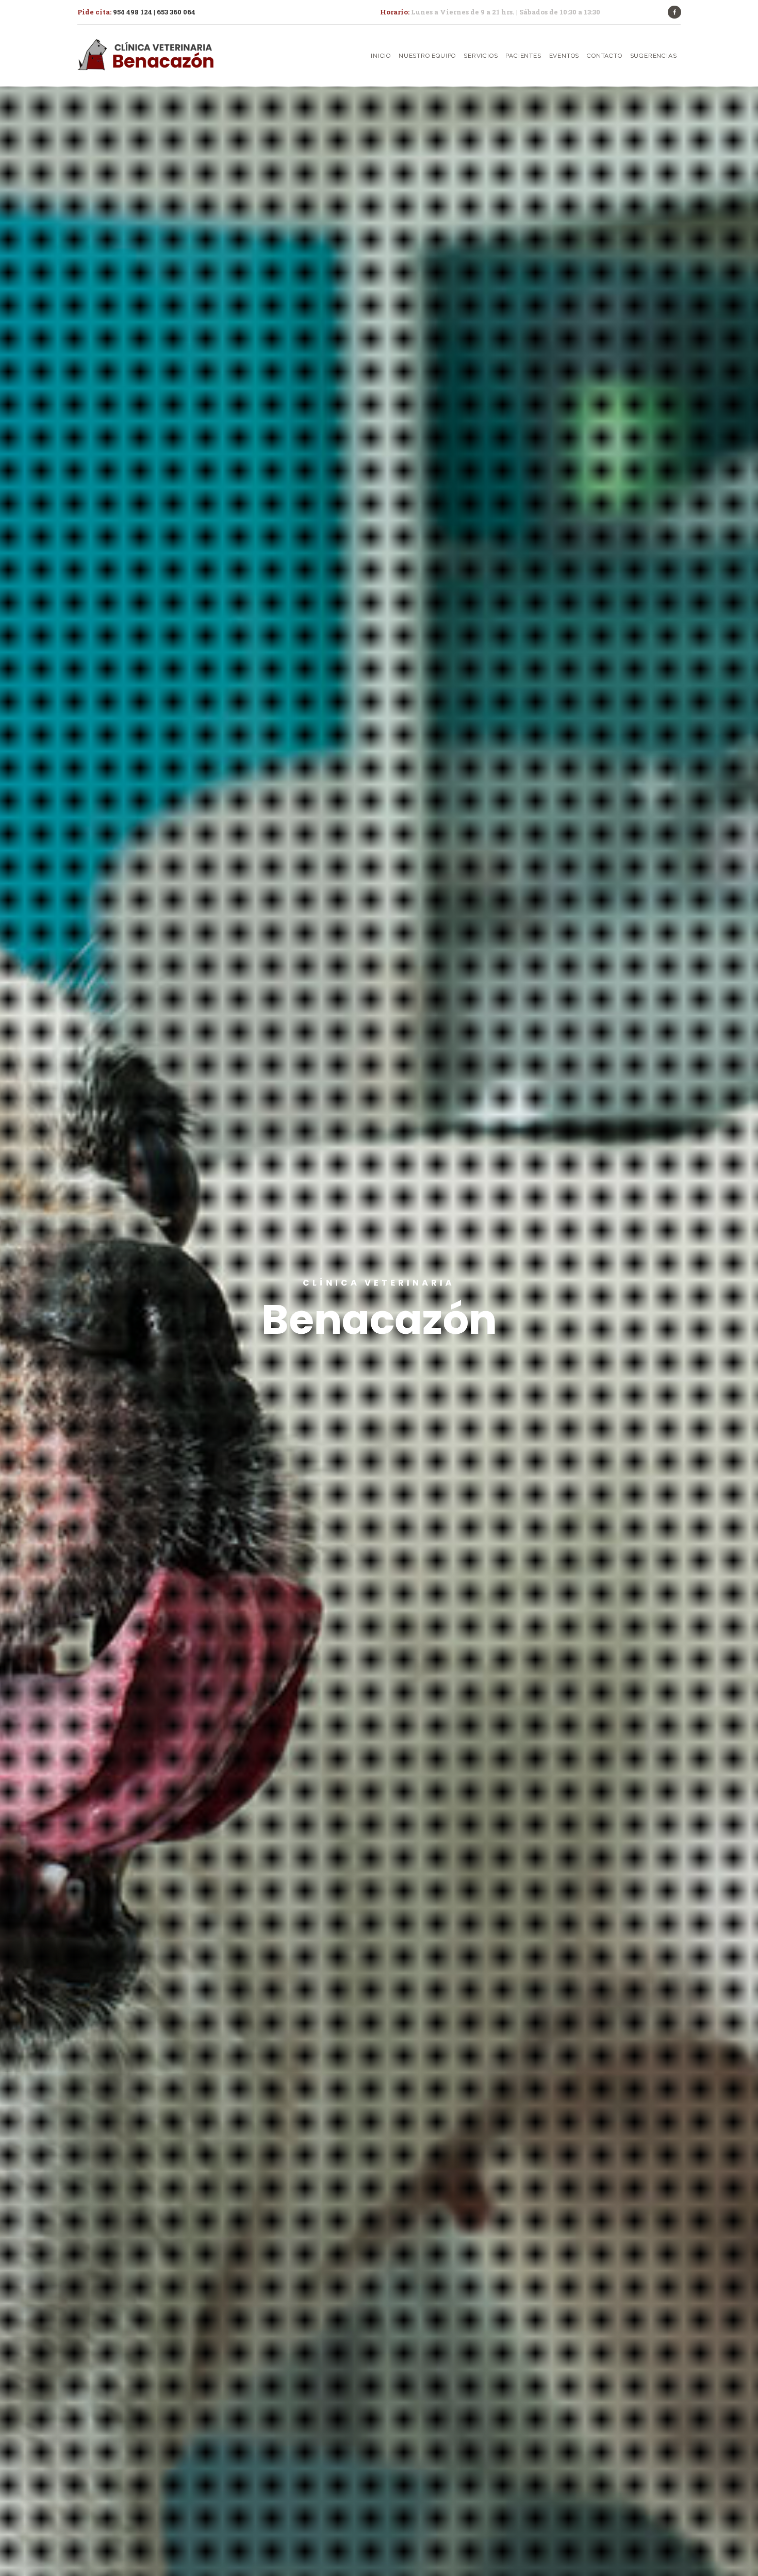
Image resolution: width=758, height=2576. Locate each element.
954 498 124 (133, 12)
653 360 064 (176, 12)
